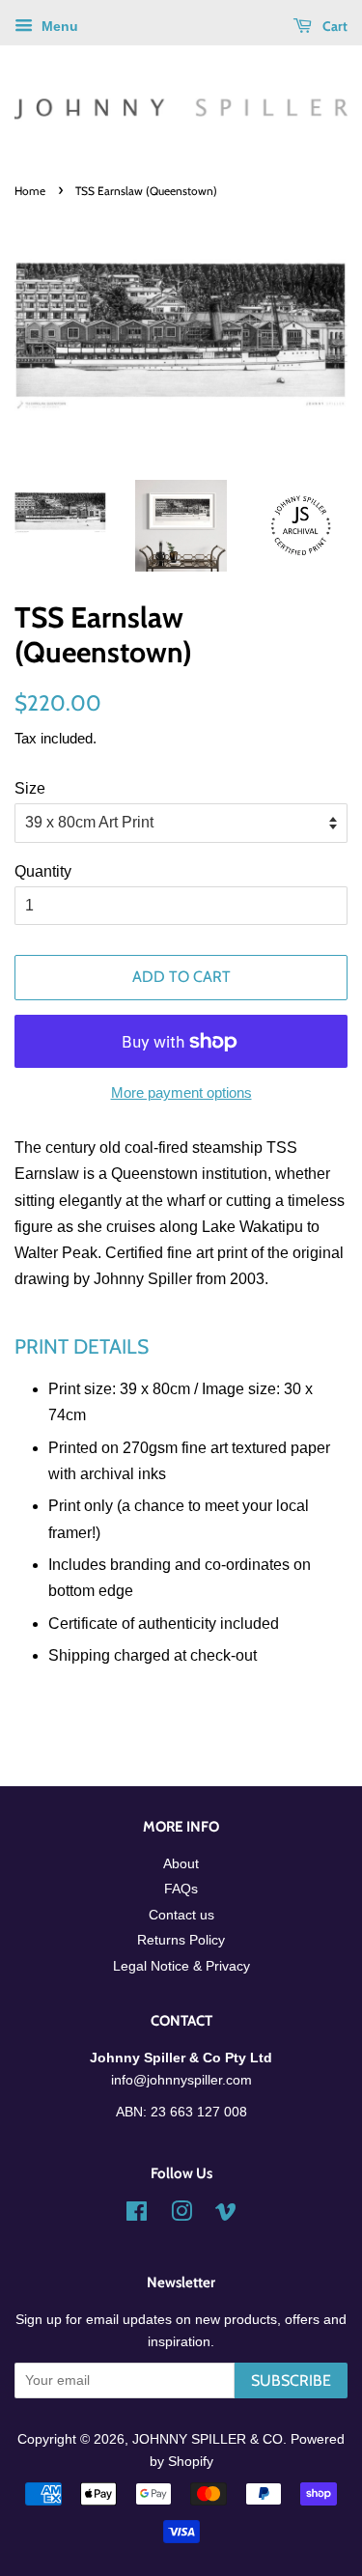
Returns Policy (181, 1940)
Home (30, 191)
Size (30, 788)
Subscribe (291, 2380)
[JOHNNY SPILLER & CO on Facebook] (137, 2215)
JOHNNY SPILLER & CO (208, 2439)
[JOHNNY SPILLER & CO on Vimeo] (226, 2215)
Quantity (43, 871)
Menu (58, 26)
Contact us (181, 1915)
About (181, 1864)
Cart (334, 26)
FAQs (181, 1889)
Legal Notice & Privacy (181, 1966)
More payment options (181, 1092)
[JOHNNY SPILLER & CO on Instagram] (181, 2215)
